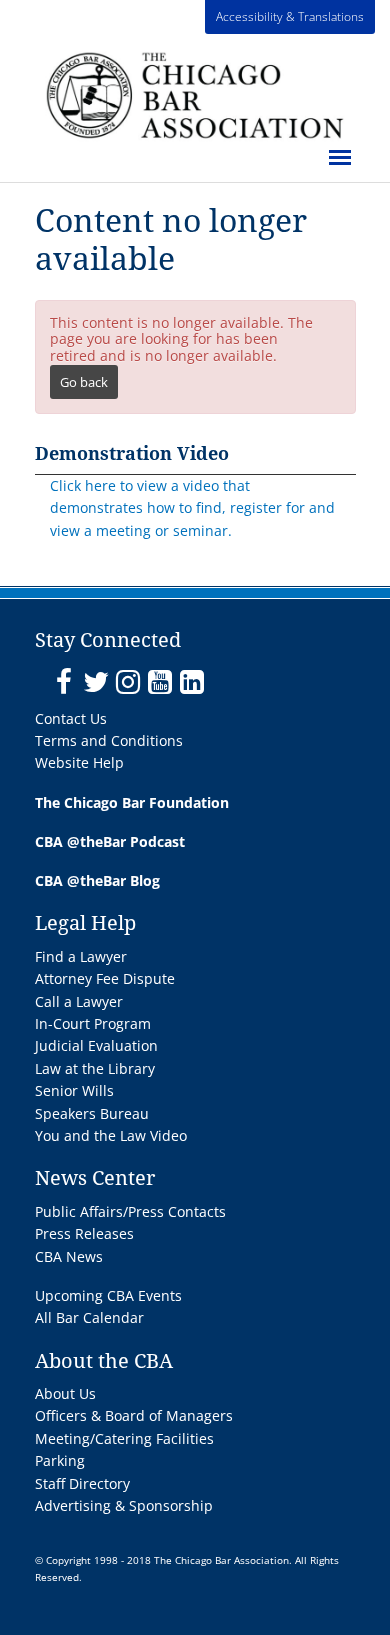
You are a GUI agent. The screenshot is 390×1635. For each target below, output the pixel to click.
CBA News (69, 1256)
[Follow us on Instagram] (127, 682)
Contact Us (71, 718)
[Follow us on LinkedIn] (191, 682)
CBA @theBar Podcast (110, 841)
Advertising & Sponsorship (124, 1505)
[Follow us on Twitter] (95, 682)
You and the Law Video (111, 1135)
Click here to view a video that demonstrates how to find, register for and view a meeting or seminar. (192, 508)
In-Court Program (93, 1023)
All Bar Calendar (89, 1317)
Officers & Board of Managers (134, 1415)
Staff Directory (82, 1483)
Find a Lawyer (81, 956)
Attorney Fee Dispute (105, 978)
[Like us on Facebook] (63, 682)
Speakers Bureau (92, 1113)
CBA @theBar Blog (97, 880)
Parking (60, 1460)
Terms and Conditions (109, 740)
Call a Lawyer (79, 1001)
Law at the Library (95, 1068)
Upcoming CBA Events (108, 1295)
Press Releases (84, 1233)
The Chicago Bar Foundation (132, 802)
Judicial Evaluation (96, 1045)
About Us (65, 1393)
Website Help (79, 762)
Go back (84, 382)
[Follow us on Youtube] (159, 682)
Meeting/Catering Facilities (124, 1438)
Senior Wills (74, 1090)
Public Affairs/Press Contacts (130, 1211)
